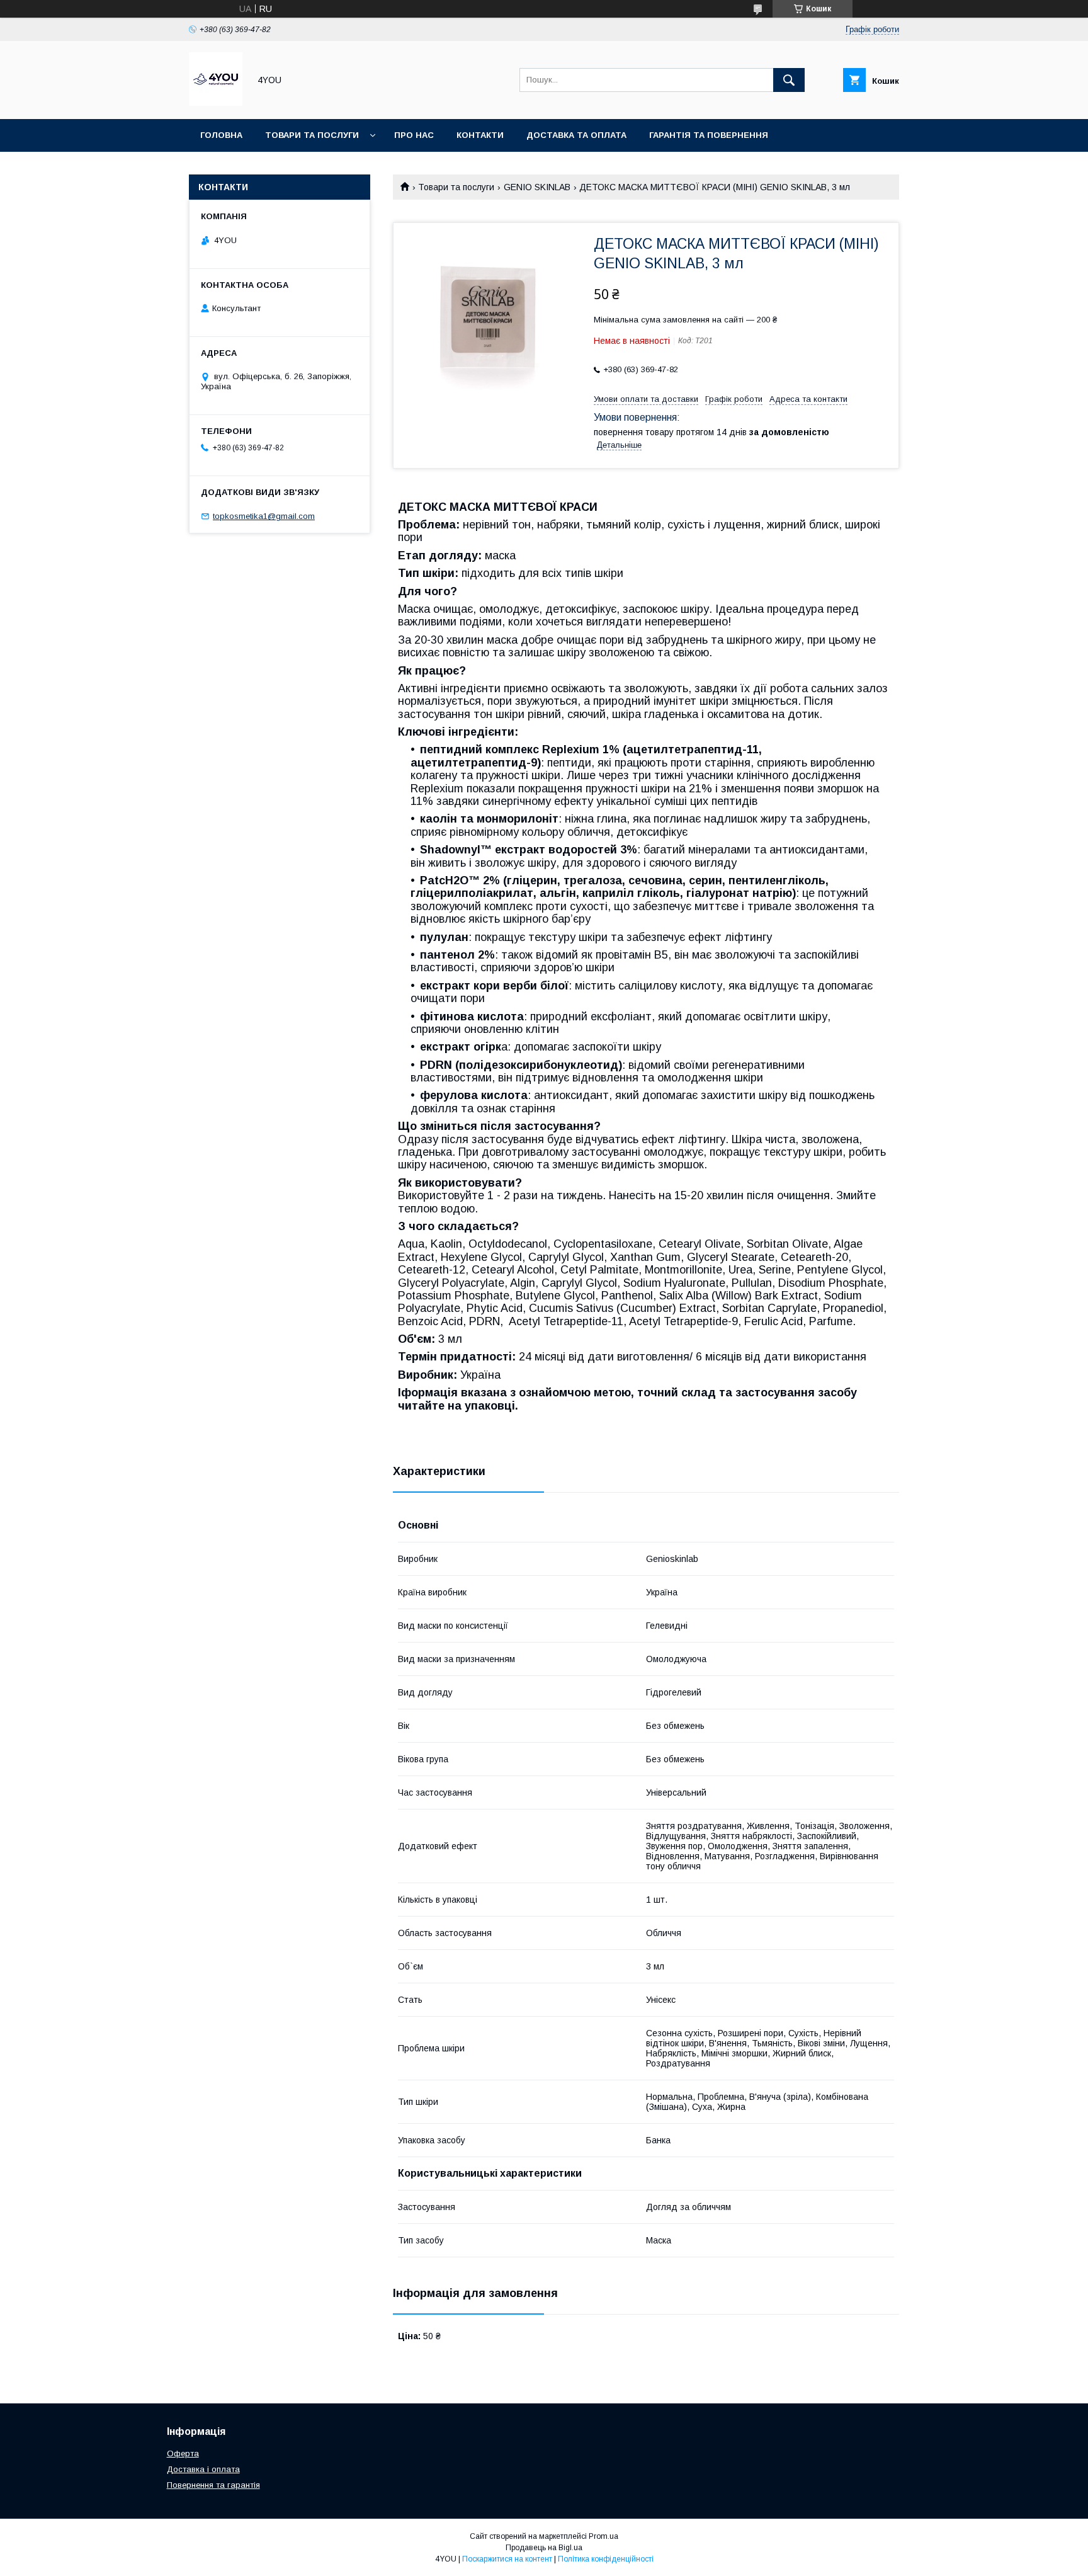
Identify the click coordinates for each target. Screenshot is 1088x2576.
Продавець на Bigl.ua (544, 2548)
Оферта (183, 2453)
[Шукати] (789, 80)
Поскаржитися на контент (507, 2559)
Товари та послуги (312, 135)
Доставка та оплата (576, 135)
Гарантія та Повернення (709, 135)
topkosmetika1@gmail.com (264, 516)
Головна (221, 135)
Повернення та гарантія (213, 2485)
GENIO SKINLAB (537, 187)
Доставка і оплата (203, 2469)
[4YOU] (216, 103)
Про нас (414, 135)
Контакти (480, 135)
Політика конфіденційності (606, 2559)
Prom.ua (603, 2536)
